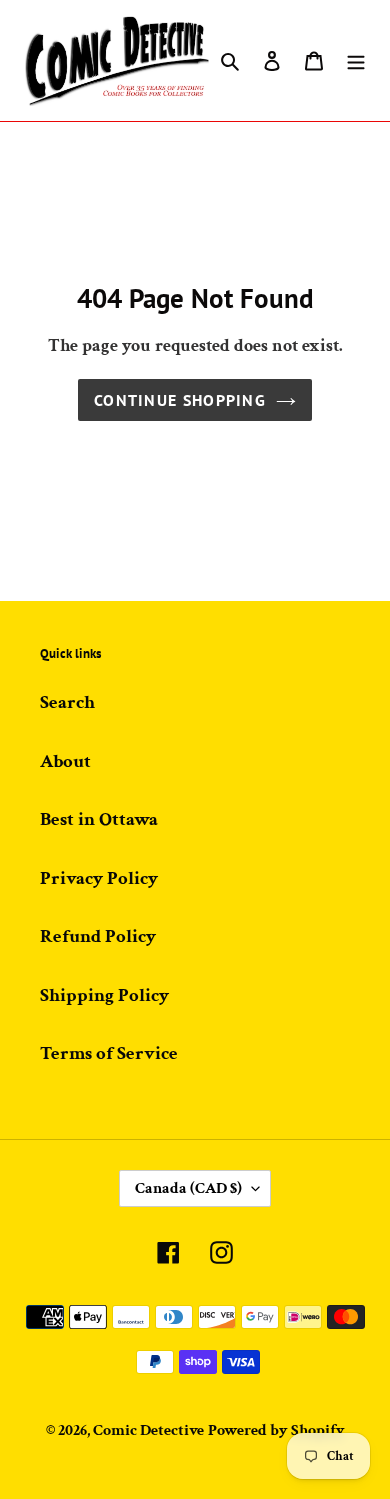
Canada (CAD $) (188, 1188)
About (65, 761)
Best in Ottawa (99, 819)
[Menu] (356, 60)
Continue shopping (180, 400)
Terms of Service (109, 1053)
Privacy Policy (99, 878)
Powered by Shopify (276, 1430)
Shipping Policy (104, 995)
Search (67, 702)
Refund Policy (98, 936)
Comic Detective (148, 1430)
